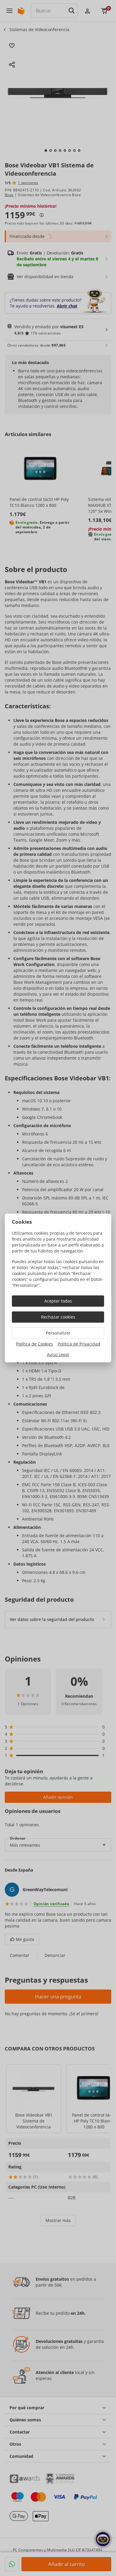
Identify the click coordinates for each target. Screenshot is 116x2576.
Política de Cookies (35, 1344)
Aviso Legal (58, 1355)
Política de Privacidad (79, 1344)
